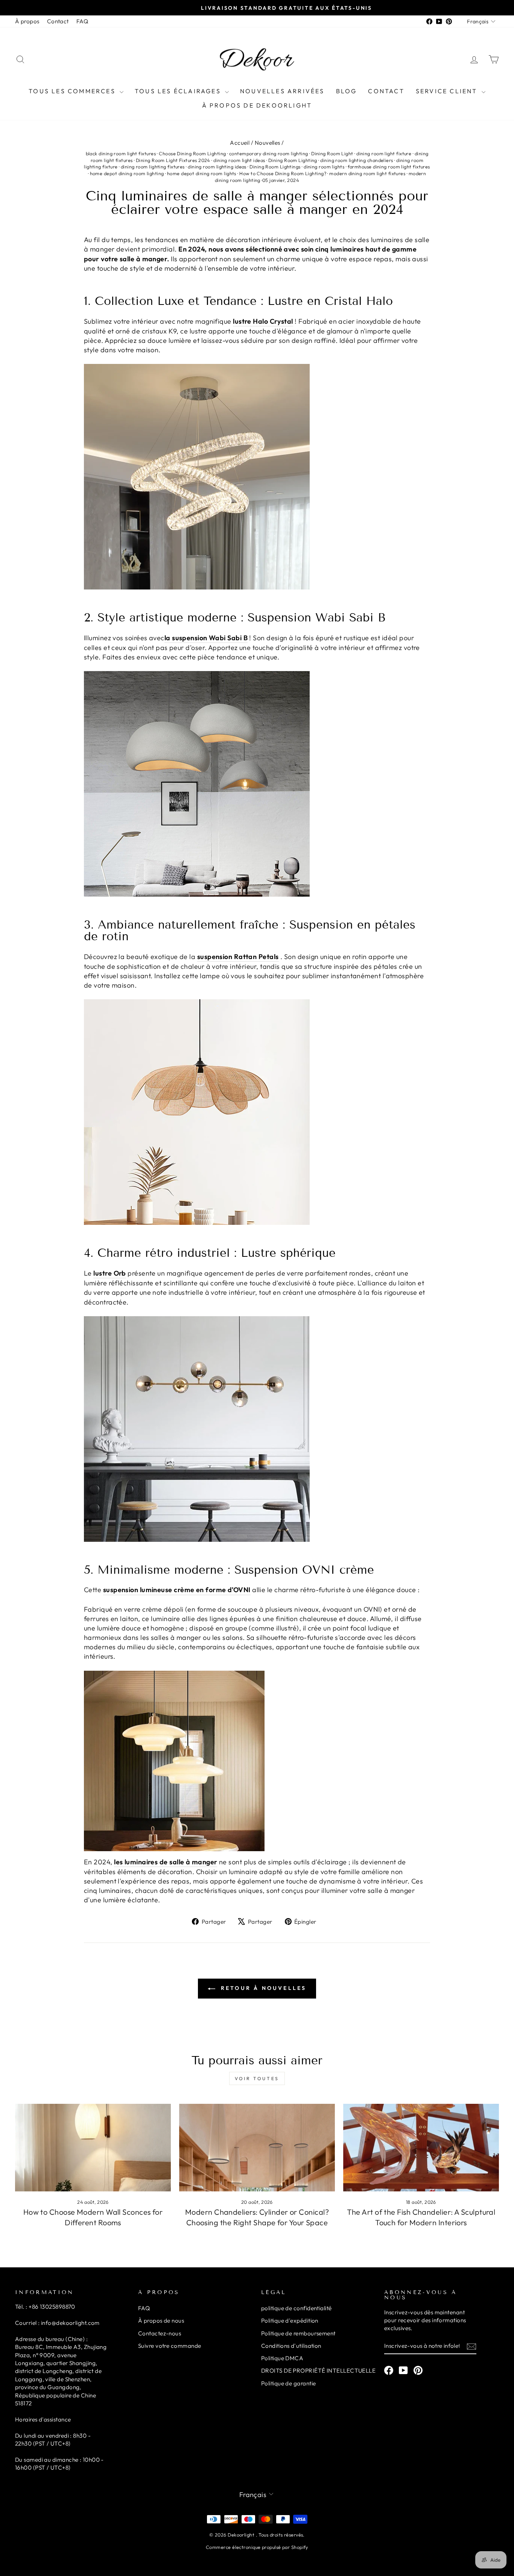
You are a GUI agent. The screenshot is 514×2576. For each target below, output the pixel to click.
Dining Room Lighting (293, 160)
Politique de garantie (288, 2383)
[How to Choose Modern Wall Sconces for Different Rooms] (93, 2148)
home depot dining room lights (202, 173)
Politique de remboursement (298, 2333)
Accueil (240, 143)
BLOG (347, 91)
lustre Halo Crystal (263, 321)
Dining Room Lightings (275, 167)
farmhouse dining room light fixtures (389, 167)
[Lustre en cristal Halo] (257, 477)
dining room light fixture (384, 153)
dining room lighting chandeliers (357, 160)
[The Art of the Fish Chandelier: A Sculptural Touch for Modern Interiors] (421, 2148)
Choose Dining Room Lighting (192, 153)
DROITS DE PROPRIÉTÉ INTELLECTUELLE (318, 2371)
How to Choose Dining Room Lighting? (283, 173)
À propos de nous (161, 2321)
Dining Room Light (332, 153)
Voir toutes (257, 2078)
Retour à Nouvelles (262, 1988)
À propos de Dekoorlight (257, 105)
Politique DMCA (282, 2358)
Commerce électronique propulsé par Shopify (257, 2547)
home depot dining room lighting (127, 173)
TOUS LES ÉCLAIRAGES (179, 91)
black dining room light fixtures (121, 153)
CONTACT (386, 91)
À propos (27, 21)
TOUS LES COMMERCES (73, 91)
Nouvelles (268, 143)
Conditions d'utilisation (291, 2346)
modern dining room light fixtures (367, 173)
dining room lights (324, 167)
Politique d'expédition (290, 2321)
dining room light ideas (239, 160)
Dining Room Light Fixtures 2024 (173, 160)
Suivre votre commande (170, 2346)
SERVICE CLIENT (448, 91)
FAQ (82, 21)
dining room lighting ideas (217, 167)
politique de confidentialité (297, 2308)
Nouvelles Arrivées (282, 91)
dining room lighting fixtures (153, 167)
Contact (58, 21)
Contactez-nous (160, 2333)
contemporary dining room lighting (269, 153)
